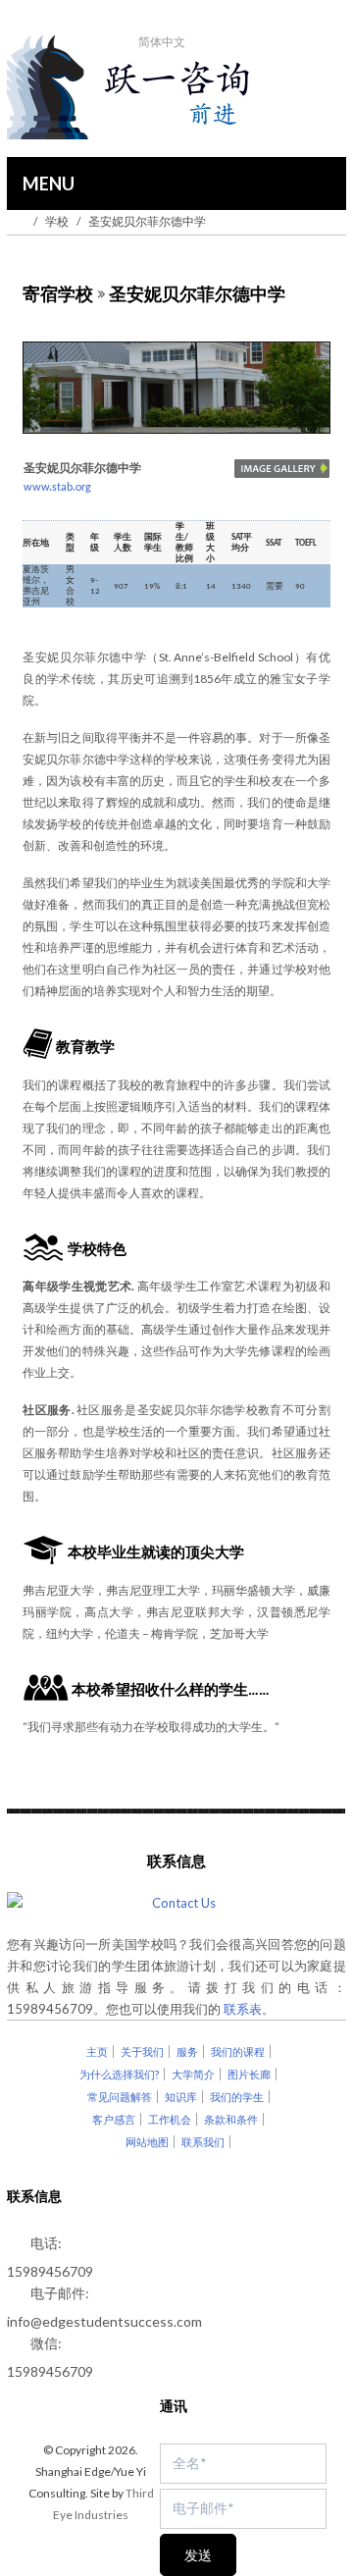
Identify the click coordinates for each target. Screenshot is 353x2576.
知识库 (181, 2097)
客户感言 (114, 2119)
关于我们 (142, 2051)
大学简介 (193, 2074)
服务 (187, 2051)
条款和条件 (231, 2119)
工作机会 (170, 2119)
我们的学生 (237, 2097)
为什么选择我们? (119, 2074)
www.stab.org (57, 488)
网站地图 (147, 2142)
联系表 (243, 2009)
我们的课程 (238, 2051)
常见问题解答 (120, 2097)
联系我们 (203, 2142)
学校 (57, 221)
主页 (97, 2051)
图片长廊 (249, 2074)
